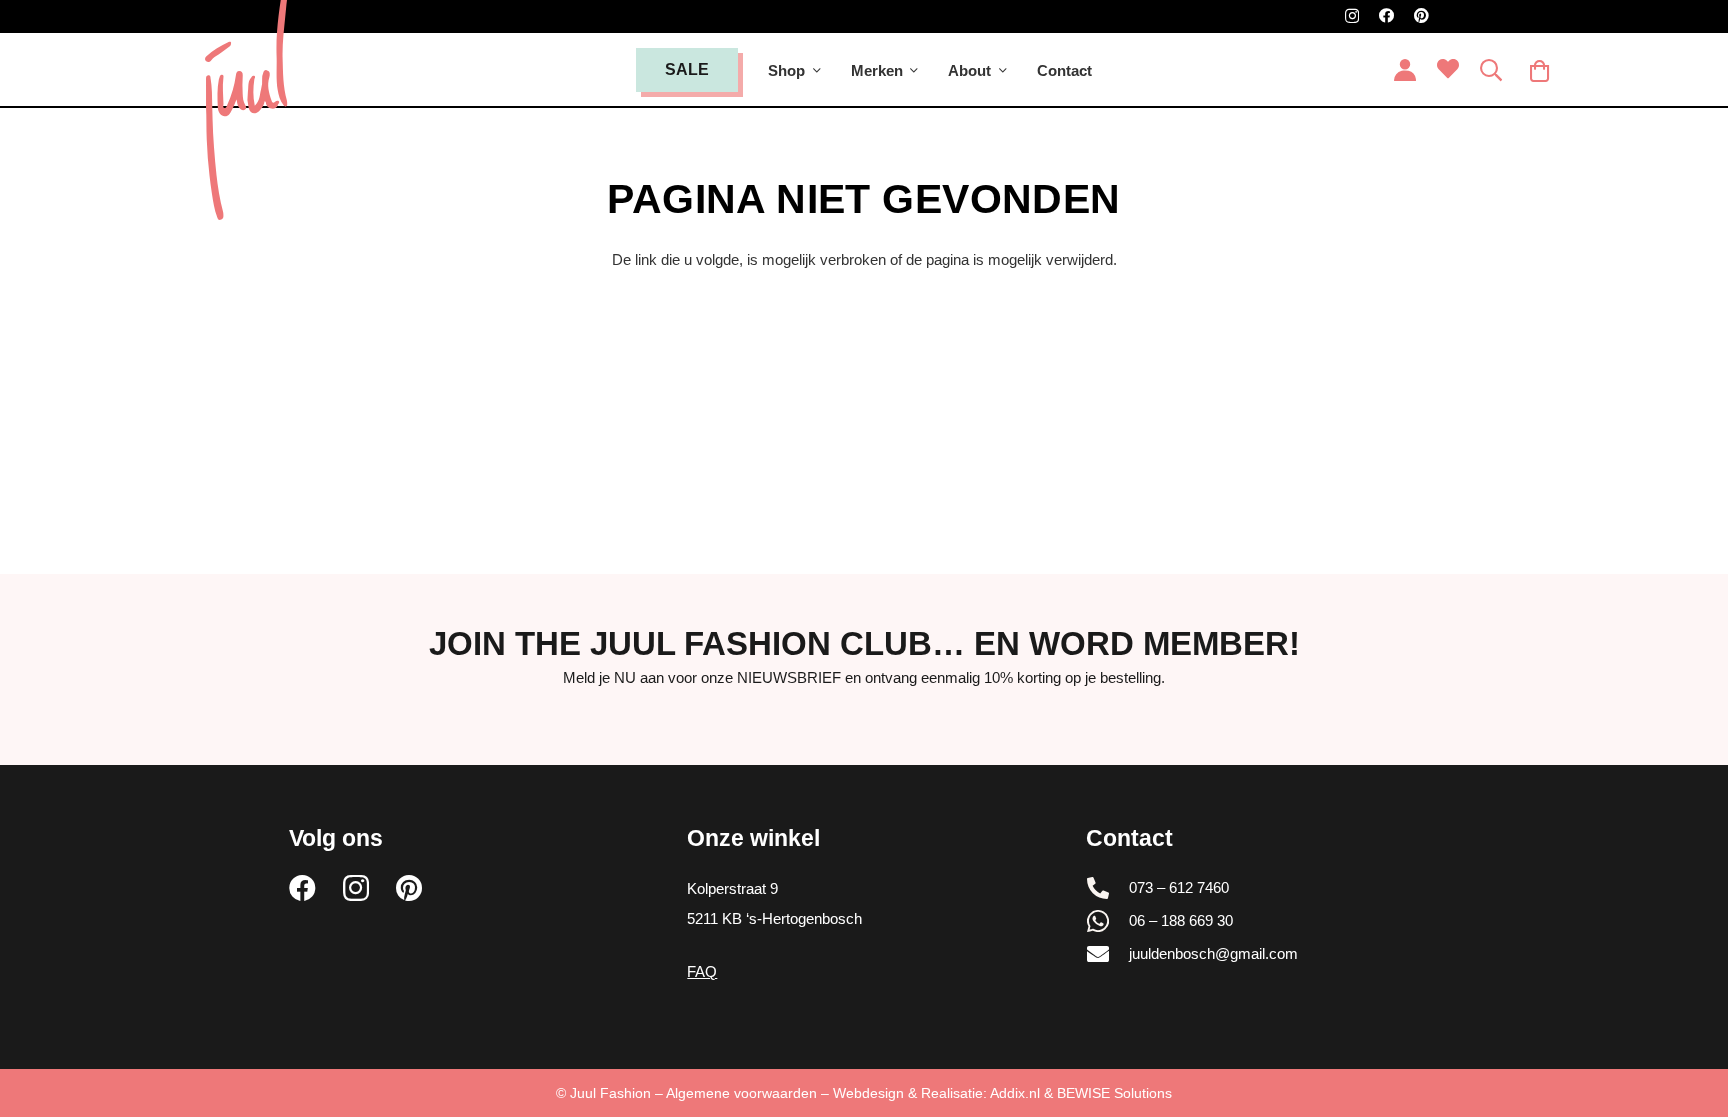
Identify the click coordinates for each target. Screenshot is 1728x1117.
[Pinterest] (1421, 15)
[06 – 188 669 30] (1108, 921)
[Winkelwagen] (1540, 70)
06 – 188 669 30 (1181, 920)
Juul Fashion (610, 1093)
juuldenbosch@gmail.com (1213, 953)
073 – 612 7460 (1179, 887)
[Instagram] (1352, 16)
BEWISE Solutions (1114, 1093)
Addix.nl (1015, 1093)
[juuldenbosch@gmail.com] (1108, 954)
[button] (817, 70)
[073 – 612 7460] (1108, 888)
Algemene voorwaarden (741, 1093)
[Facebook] (1386, 15)
